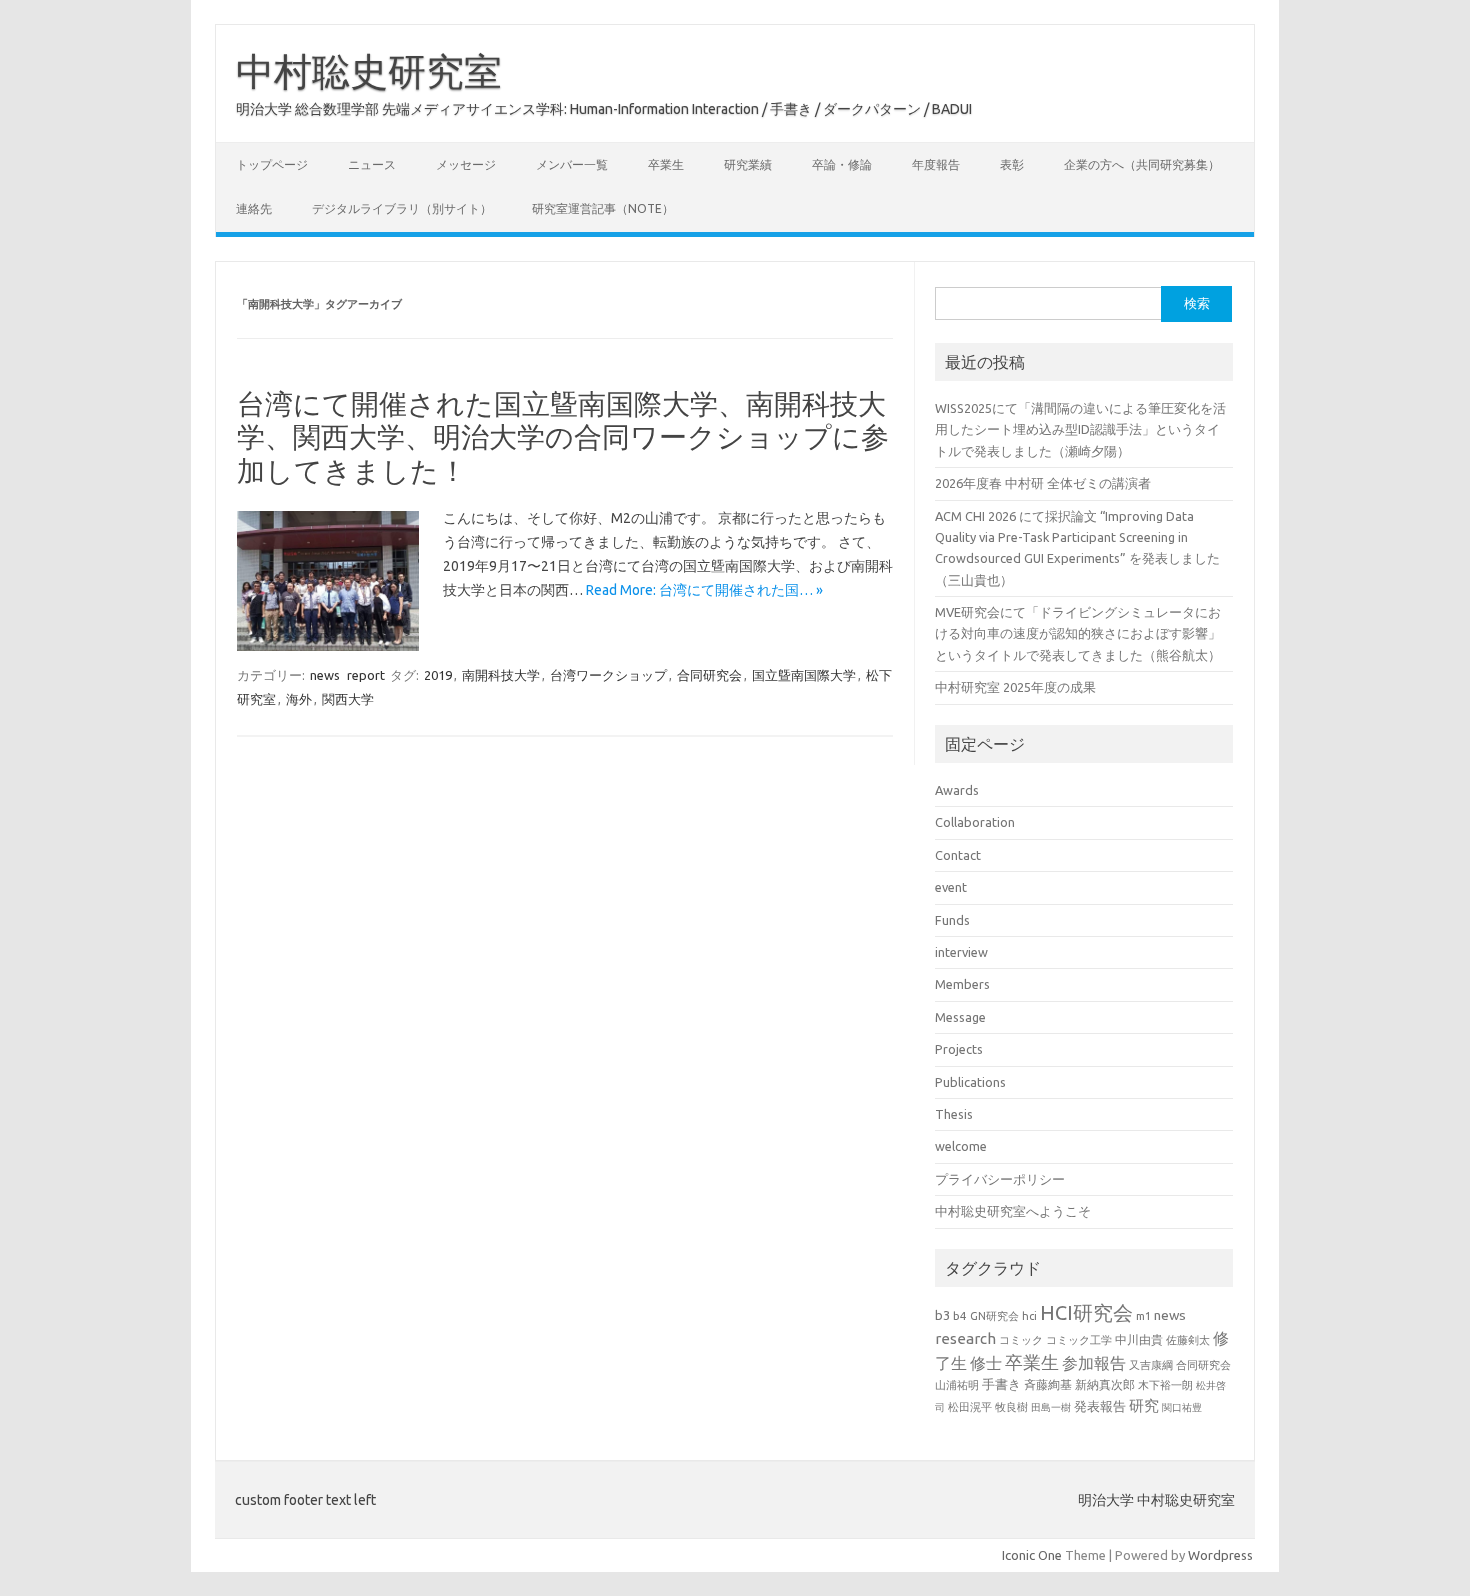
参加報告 (1094, 1363)
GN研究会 (994, 1316)
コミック (1021, 1340)
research (965, 1338)
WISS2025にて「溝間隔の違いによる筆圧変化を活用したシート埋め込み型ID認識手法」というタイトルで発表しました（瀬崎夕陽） (1080, 429)
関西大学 (348, 699)
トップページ (272, 164)
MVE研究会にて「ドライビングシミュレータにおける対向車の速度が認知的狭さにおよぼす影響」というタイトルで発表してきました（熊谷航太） (1078, 633)
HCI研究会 (1086, 1312)
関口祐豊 (1182, 1407)
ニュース (372, 164)
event (951, 887)
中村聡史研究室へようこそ (1013, 1211)
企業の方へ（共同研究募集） (1142, 164)
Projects (959, 1049)
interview (961, 952)
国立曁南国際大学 (804, 675)
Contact (958, 855)
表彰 (1012, 164)
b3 (942, 1315)
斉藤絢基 (1048, 1384)
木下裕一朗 (1165, 1385)
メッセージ (466, 164)
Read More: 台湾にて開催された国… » (704, 590)
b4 (960, 1315)
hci (1029, 1316)
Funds (952, 920)
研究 (1144, 1405)
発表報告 (1100, 1406)
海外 (299, 699)
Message (960, 1017)
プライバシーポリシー (1000, 1179)
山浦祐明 (957, 1384)
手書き (1001, 1384)
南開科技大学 (501, 675)
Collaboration (975, 822)
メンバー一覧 (572, 164)
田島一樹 (1051, 1407)
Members (962, 984)
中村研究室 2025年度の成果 (1015, 687)
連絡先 (254, 208)
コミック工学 (1079, 1340)
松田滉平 (970, 1406)
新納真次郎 (1105, 1384)
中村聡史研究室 (369, 71)
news (325, 675)
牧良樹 (1011, 1407)
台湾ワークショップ (608, 675)
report (366, 675)
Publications (970, 1082)
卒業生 (666, 164)
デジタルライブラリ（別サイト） (402, 208)
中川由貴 (1139, 1339)
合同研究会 (709, 675)
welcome (961, 1146)
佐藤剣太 (1188, 1340)
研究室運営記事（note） (603, 208)
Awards (957, 790)
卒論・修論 (842, 164)
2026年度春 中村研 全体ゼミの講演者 (1043, 483)
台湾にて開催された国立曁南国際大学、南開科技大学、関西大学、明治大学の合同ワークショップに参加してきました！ (563, 437)
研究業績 (748, 164)
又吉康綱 (1151, 1365)
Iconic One (1032, 1555)
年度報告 (936, 164)
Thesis (954, 1114)
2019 (438, 675)
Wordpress (1220, 1555)
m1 (1143, 1316)
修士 (986, 1363)
